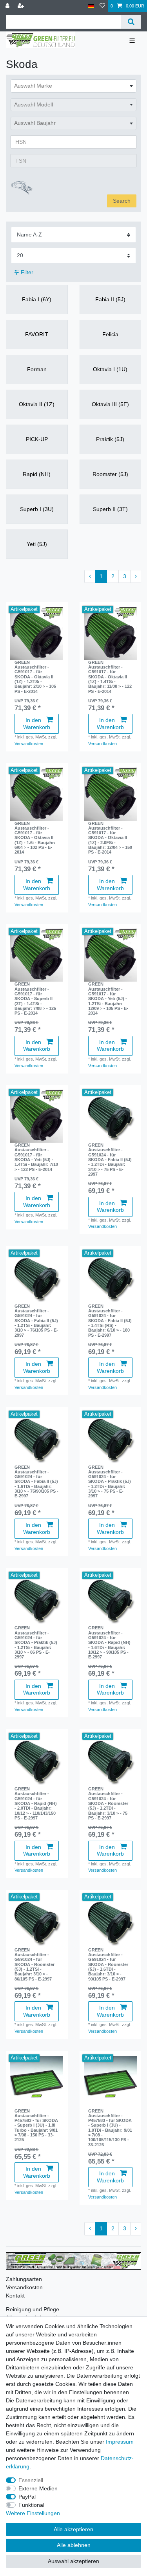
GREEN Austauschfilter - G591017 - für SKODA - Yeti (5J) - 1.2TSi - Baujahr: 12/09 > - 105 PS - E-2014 (108, 999)
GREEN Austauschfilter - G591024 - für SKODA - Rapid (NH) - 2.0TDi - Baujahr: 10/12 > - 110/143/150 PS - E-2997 (36, 1803)
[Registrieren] (22, 6)
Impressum (120, 2442)
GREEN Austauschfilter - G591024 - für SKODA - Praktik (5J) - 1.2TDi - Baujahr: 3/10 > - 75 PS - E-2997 (110, 1482)
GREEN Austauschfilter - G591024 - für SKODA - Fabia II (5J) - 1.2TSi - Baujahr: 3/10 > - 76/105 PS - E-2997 (36, 1321)
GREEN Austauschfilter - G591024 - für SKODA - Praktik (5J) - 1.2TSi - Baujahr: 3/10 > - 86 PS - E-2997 (36, 1642)
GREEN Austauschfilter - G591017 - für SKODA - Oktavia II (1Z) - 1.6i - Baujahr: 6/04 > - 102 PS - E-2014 (35, 838)
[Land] (91, 6)
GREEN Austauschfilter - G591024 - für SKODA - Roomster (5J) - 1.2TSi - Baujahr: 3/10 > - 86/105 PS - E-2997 (34, 1964)
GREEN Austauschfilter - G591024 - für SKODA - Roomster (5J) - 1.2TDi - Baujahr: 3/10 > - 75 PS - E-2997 (108, 1803)
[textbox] (73, 86)
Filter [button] (27, 272)
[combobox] (73, 86)
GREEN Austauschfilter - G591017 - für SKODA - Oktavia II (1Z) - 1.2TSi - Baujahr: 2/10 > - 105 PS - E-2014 (35, 677)
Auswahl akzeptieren (73, 2561)
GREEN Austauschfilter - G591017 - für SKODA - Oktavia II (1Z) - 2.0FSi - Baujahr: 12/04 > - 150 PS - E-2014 (110, 838)
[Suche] (131, 22)
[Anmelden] (8, 6)
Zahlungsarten (24, 2279)
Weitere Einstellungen (33, 2513)
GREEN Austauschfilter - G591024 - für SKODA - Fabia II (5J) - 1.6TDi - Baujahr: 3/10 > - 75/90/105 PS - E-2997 (36, 1482)
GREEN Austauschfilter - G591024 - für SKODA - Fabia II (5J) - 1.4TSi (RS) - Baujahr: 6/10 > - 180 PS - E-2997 (110, 1321)
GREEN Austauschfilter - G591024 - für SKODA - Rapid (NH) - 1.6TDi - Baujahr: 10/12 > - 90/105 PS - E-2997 (109, 1642)
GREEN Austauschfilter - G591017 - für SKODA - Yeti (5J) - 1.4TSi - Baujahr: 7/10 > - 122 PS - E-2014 (36, 1157)
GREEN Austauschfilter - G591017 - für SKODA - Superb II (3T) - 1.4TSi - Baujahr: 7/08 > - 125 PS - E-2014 (35, 999)
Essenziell (31, 2480)
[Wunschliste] (102, 6)
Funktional (31, 2505)
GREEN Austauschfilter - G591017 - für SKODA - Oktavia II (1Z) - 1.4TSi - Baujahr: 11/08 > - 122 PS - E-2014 (110, 677)
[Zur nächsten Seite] (136, 577)
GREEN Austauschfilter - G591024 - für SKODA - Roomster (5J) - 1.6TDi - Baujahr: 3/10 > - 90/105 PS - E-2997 (108, 1964)
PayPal (27, 2497)
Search (122, 201)
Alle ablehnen (74, 2545)
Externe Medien (38, 2488)
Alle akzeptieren (73, 2529)
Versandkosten (29, 744)
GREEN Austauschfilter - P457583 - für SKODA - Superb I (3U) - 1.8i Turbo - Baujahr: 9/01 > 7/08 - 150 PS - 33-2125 (36, 2125)
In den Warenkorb (37, 724)
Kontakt (15, 2296)
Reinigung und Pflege (33, 2309)
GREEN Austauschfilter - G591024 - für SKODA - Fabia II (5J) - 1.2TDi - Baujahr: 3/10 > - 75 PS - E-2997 (110, 1160)
